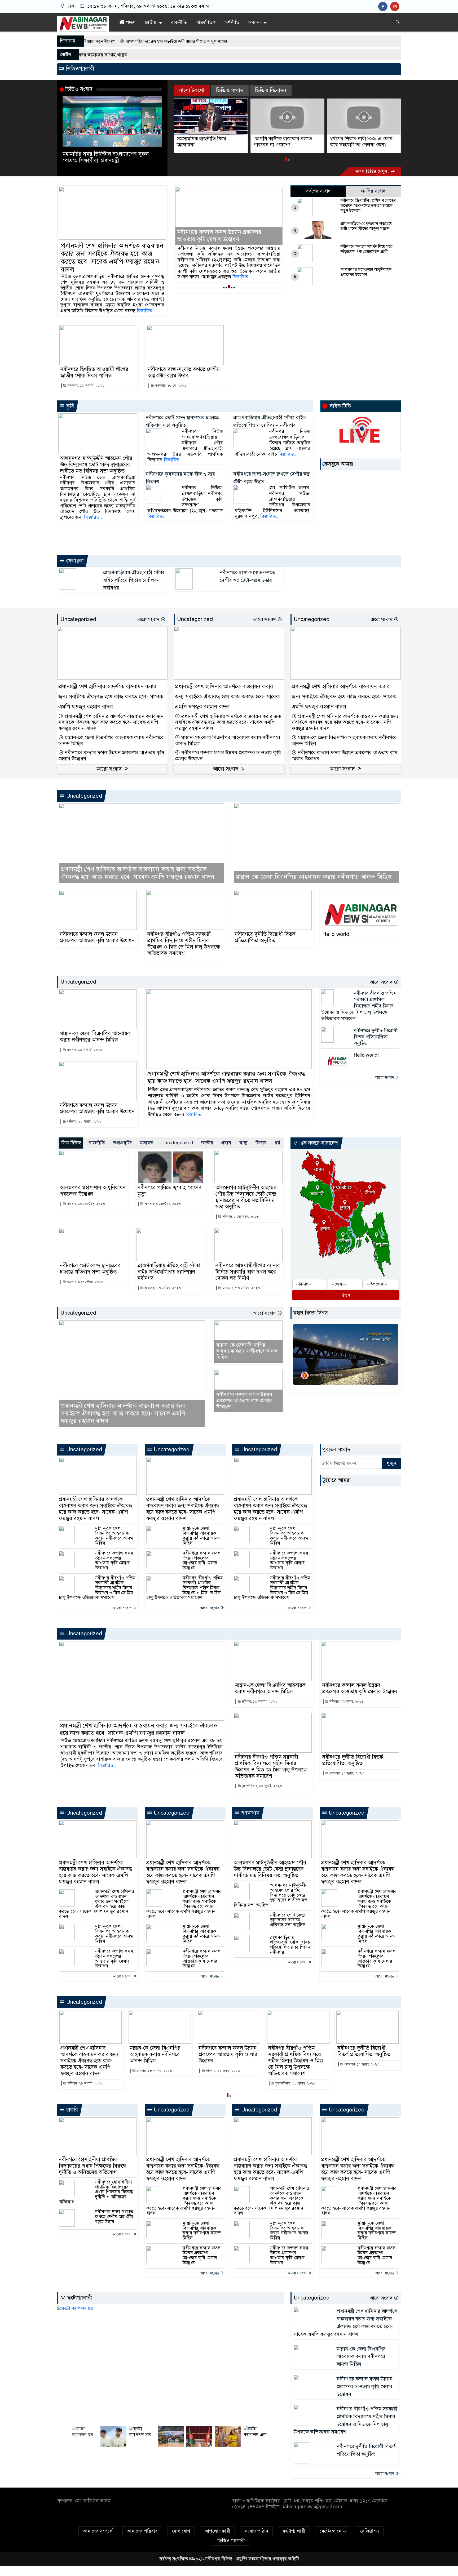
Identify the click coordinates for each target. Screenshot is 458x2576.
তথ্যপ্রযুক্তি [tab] (122, 1143)
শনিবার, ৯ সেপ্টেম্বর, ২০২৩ (162, 1204)
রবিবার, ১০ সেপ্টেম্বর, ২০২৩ (85, 1204)
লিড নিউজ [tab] (71, 1143)
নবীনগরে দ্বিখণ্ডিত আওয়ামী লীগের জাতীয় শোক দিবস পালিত (94, 373)
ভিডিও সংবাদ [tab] (230, 90)
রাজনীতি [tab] (97, 1143)
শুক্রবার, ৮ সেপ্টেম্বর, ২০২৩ (85, 1282)
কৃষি (69, 406)
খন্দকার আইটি (286, 2559)
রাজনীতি (179, 22)
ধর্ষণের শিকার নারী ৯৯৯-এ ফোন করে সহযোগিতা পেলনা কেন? (285, 142)
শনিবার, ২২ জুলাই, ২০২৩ (83, 1122)
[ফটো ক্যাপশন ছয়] (171, 2365)
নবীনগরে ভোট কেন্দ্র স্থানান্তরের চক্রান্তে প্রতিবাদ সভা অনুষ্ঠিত (90, 1269)
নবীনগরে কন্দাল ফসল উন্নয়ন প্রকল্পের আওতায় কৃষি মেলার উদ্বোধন (111, 756)
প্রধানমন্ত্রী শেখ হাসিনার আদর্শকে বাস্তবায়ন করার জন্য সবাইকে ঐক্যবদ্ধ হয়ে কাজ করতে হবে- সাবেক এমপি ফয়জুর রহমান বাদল (112, 258)
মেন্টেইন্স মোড (333, 2531)
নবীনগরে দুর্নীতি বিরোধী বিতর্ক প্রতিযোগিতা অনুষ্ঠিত (265, 937)
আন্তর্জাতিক (206, 22)
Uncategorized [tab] (177, 1143)
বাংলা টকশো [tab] (192, 90)
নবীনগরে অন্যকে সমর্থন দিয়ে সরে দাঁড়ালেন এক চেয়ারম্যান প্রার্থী (367, 249)
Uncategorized (78, 619)
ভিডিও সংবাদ (79, 89)
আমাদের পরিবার (142, 2531)
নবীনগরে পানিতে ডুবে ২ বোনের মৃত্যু (169, 1191)
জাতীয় (150, 22)
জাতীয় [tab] (207, 1143)
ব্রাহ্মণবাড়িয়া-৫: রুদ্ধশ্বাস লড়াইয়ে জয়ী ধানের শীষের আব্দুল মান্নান (366, 226)
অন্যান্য (254, 22)
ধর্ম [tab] (277, 1143)
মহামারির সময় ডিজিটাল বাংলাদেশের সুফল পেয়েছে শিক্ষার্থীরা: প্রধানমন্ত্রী (106, 157)
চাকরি (71, 2110)
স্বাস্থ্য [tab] (243, 1143)
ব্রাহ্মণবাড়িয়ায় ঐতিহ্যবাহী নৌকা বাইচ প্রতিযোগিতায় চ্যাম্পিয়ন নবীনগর (134, 580)
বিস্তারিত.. (146, 311)
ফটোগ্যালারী (79, 2298)
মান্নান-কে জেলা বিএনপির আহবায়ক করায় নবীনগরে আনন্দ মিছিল (111, 741)
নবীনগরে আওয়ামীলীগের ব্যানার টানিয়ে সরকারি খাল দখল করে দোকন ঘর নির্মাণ (248, 1272)
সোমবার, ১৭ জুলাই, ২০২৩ (346, 1773)
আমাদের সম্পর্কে (98, 2531)
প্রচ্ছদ (130, 22)
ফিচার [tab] (261, 1143)
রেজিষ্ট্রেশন (370, 2531)
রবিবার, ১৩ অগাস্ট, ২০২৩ (84, 1050)
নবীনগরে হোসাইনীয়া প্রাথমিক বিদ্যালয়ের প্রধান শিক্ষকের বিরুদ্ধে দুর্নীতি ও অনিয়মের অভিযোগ (93, 2166)
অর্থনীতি (232, 22)
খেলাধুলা (74, 561)
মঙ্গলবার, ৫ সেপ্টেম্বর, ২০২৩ (241, 1288)
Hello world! (336, 934)
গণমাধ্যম (250, 1813)
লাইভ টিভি (340, 406)
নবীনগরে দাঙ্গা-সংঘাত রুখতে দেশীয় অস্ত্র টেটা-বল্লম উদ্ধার (184, 373)
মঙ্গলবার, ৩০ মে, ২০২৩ (170, 386)
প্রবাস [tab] (226, 1143)
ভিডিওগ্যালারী (79, 69)
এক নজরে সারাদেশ (318, 1143)
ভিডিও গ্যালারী (231, 2541)
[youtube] (395, 7)
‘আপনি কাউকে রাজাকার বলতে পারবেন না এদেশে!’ (206, 142)
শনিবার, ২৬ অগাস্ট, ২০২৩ (85, 2083)
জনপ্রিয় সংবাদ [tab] (373, 191)
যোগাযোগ (181, 2531)
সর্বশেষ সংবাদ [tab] (318, 191)
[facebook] (384, 7)
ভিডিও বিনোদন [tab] (271, 90)
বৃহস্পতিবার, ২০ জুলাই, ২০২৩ (261, 1786)
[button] (286, 160)
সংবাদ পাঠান (256, 2531)
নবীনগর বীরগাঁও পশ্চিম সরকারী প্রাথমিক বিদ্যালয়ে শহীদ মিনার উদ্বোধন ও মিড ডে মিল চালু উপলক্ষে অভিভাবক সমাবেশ (226, 232)
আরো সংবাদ (149, 619)
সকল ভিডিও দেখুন (372, 171)
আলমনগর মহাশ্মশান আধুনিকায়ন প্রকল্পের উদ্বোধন (366, 272)
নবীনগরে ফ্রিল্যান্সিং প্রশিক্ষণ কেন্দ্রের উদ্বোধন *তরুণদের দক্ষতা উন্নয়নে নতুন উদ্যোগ (368, 206)
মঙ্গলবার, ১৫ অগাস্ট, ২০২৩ (85, 386)
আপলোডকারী (217, 2531)
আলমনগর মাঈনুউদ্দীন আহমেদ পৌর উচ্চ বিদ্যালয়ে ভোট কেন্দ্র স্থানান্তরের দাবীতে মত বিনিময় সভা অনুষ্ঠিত (96, 465)
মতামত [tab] (146, 1143)
